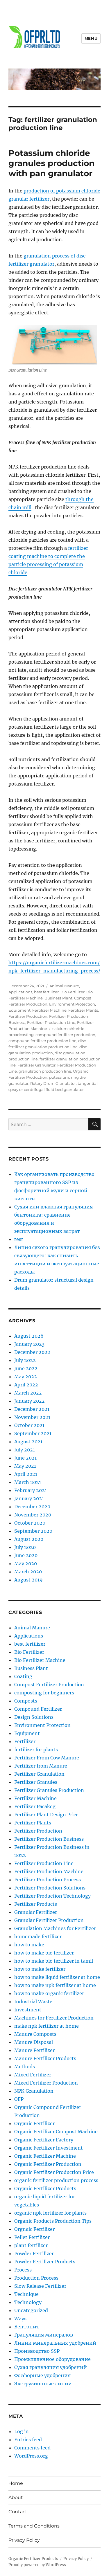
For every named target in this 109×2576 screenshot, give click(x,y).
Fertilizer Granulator (36, 1065)
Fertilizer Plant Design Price (46, 1815)
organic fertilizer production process (56, 2180)
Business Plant (58, 998)
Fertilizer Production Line (51, 1022)
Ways (20, 2319)
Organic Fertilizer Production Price (54, 2172)
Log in (22, 2431)
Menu (91, 38)
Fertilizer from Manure (41, 1766)
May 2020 (26, 1563)
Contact (18, 2512)
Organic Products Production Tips (53, 2221)
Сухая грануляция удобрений (51, 2367)
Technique (26, 2294)
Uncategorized (31, 2310)
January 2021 (29, 1498)
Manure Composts (35, 2034)
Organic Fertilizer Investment (49, 2148)
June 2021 (25, 1458)
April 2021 (26, 1474)
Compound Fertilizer (38, 1709)
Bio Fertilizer (73, 992)
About (16, 2497)
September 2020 (33, 1531)
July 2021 (25, 1450)
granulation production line (45, 1071)
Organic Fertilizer (34, 2123)
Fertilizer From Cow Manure (47, 1758)
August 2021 (28, 1442)
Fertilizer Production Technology (52, 1896)
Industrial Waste (33, 2002)
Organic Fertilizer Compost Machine (56, 2132)
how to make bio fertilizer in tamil (54, 1961)
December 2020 (32, 1507)
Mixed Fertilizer (33, 2075)
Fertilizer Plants (83, 1010)
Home (16, 2483)
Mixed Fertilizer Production (46, 2083)
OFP (19, 2099)
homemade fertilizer (38, 1936)
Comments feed (32, 2448)
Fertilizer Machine (49, 1010)
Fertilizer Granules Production (49, 1790)
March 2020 (28, 1572)
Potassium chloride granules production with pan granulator (51, 163)
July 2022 (25, 1360)
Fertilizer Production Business (49, 1839)
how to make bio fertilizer (44, 1953)
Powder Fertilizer (34, 2253)
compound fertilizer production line (42, 1041)
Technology (28, 2302)
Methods (25, 2067)
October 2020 (30, 1523)
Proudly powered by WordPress (37, 2565)
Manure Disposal (34, 2042)
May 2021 (25, 1466)
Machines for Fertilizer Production (54, 2018)
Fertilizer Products (36, 1904)
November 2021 (32, 1417)
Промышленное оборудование (52, 2359)
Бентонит (27, 2327)
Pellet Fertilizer (32, 2237)
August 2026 (29, 1336)
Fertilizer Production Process (48, 1880)
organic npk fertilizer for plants (50, 2213)
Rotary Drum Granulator (53, 1083)
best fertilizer (46, 992)
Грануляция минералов (44, 2335)
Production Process (36, 2278)
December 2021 (32, 1409)
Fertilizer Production (28, 1016)
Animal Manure (64, 986)
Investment (28, 2010)
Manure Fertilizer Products (45, 2058)
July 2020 (25, 1547)
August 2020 (29, 1539)
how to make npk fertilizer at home (55, 1985)
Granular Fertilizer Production (49, 1920)
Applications (20, 992)
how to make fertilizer (40, 1969)
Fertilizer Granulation (39, 1774)
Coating (23, 1676)
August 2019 (28, 1580)
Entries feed (28, 2440)
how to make (29, 1945)
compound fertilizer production (65, 1035)
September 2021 (33, 1433)
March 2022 (28, 1393)
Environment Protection (72, 1004)
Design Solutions (34, 1717)
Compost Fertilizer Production (49, 1685)
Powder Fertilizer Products (45, 2262)
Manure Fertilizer (34, 2050)
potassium (59, 1077)
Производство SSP (37, 2351)
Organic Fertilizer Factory (44, 2140)
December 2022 (32, 1352)
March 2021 (28, 1482)
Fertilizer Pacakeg (35, 1806)
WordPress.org (31, 2456)
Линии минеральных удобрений (55, 2343)
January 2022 (30, 1401)
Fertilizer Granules (36, 1782)
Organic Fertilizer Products (45, 2188)
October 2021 (29, 1425)
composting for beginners (44, 1693)
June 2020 (26, 1555)
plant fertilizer (31, 2245)
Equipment (19, 1010)
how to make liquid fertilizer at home (57, 1977)
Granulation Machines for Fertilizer (55, 1928)
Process (23, 2270)
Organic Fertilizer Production (48, 2164)
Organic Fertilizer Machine (45, 2156)
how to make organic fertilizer (49, 1993)
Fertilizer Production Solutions (50, 1888)
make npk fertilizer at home (47, 2026)
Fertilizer (25, 1741)
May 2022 (26, 1377)
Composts (26, 1701)
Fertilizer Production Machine (49, 1871)
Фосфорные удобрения (42, 2375)
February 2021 (31, 1490)
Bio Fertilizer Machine (40, 1660)
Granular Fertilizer (36, 1912)
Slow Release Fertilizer (40, 2286)
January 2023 (29, 1344)
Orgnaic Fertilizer (34, 2229)
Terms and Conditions (34, 2526)
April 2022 (26, 1385)
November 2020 (33, 1515)
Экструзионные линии (43, 2384)
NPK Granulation (34, 2091)
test (19, 1239)
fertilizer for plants (36, 1750)
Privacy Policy (24, 2540)
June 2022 (26, 1368)
